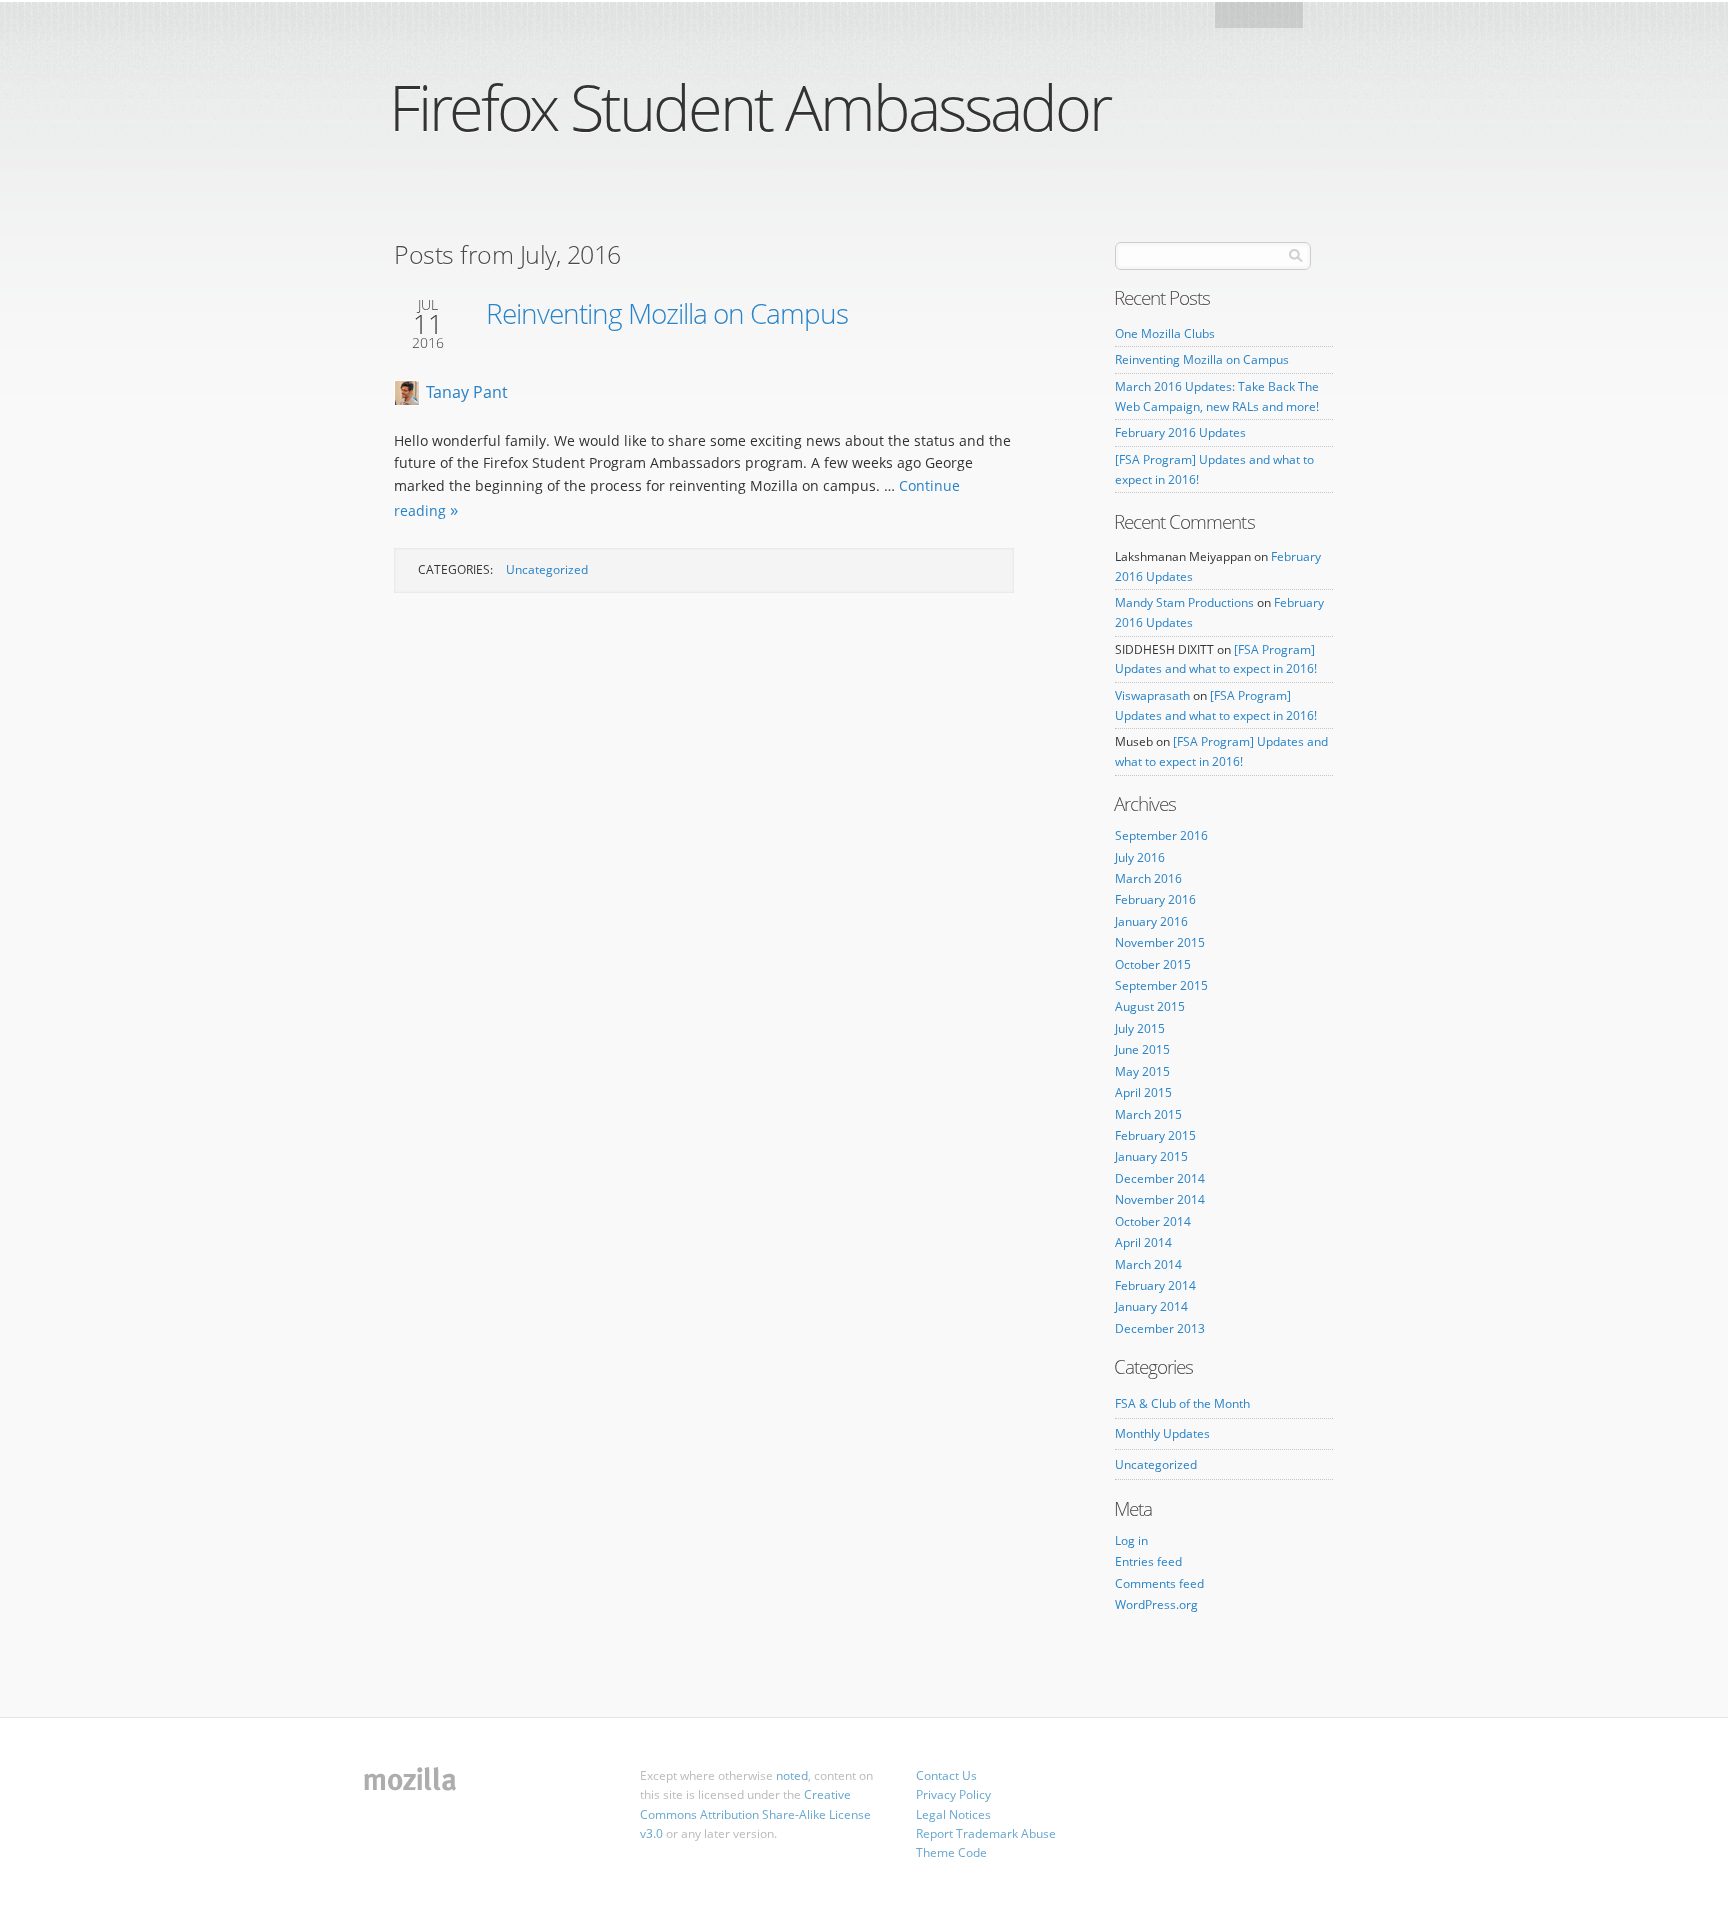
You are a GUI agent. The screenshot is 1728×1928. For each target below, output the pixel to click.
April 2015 (1143, 1092)
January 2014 (1151, 1306)
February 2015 (1155, 1135)
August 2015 (1150, 1006)
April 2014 (1143, 1242)
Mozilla (1260, 20)
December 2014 (1160, 1178)
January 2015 (1151, 1156)
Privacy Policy (953, 1794)
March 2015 (1148, 1114)
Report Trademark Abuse (986, 1833)
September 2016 (1161, 835)
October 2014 (1153, 1221)
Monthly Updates (1162, 1433)
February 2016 (1155, 899)
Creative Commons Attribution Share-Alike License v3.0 (755, 1813)
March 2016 (1148, 878)
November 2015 (1160, 942)
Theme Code (951, 1852)
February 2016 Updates (1180, 432)
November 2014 (1160, 1199)
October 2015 (1153, 964)
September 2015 (1161, 985)
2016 (428, 343)
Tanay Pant (467, 392)
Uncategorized (547, 569)
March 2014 (1148, 1264)
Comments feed (1159, 1583)
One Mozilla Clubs (1165, 333)
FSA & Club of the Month (1182, 1403)
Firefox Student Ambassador (750, 106)
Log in (1131, 1540)
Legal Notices (953, 1814)
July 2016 (1140, 857)
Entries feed (1148, 1561)
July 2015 (1140, 1028)
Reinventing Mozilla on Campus (667, 313)
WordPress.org (1156, 1604)
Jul (428, 305)
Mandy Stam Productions (1184, 602)
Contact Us (946, 1775)
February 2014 (1155, 1285)
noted (792, 1775)
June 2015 (1142, 1049)
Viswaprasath (1152, 695)
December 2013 (1160, 1328)
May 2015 (1142, 1071)
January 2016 (1151, 921)
